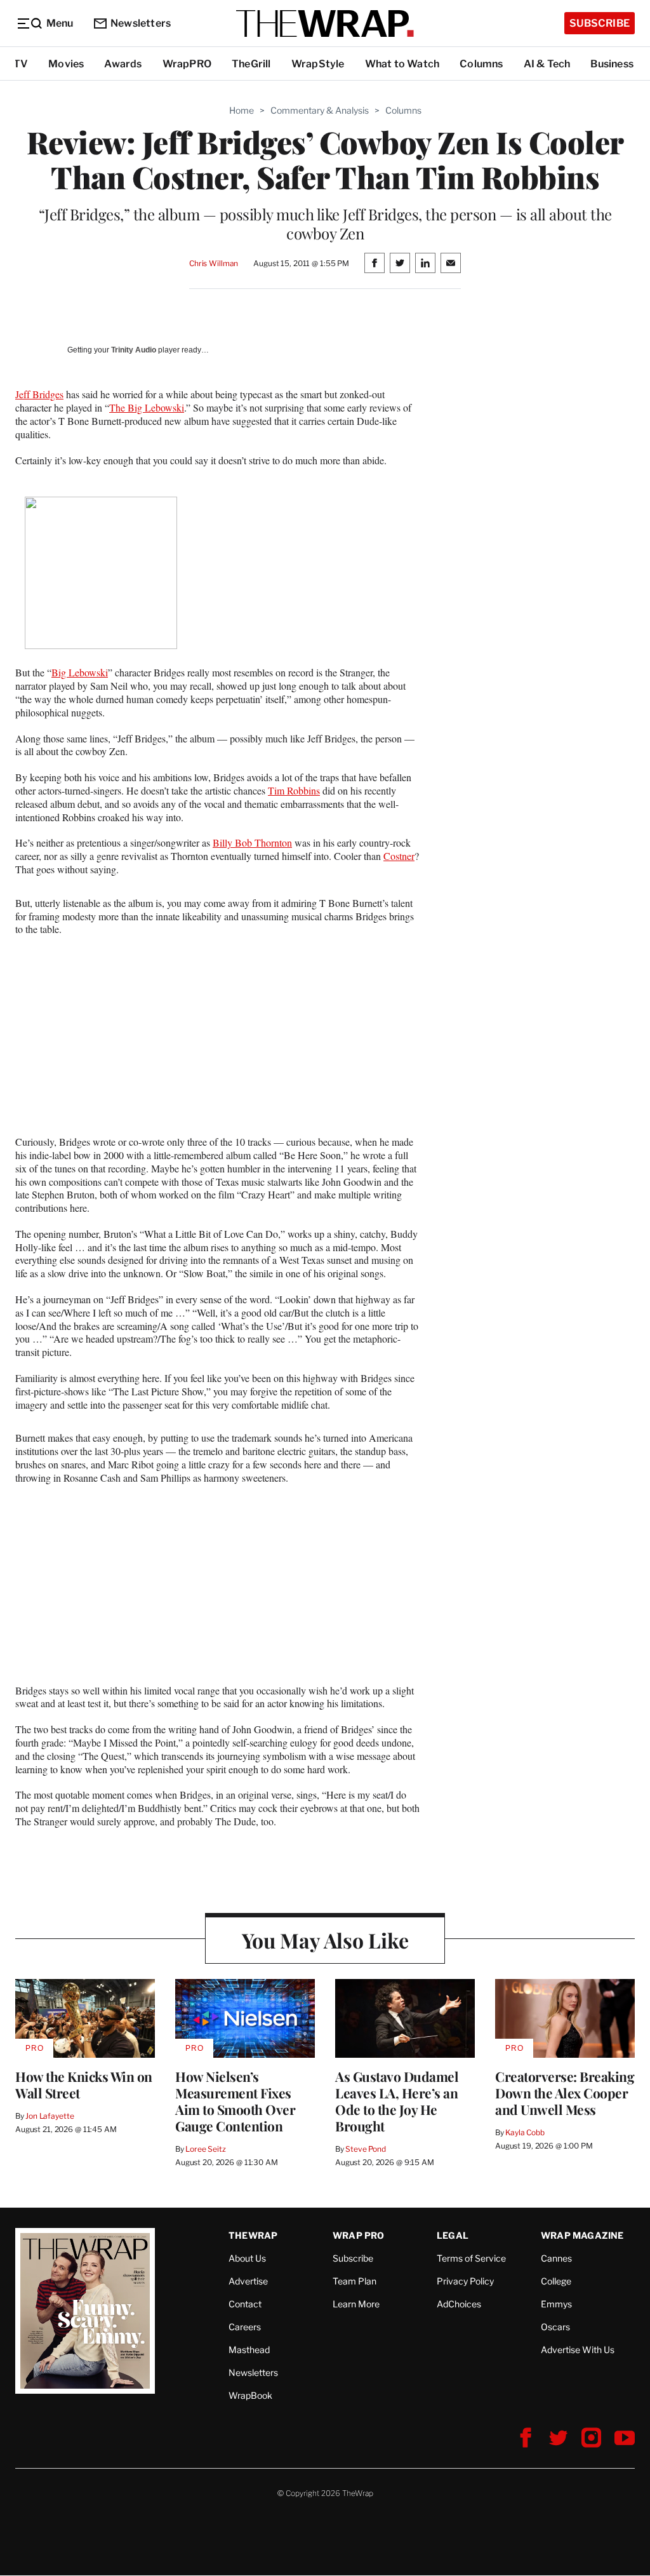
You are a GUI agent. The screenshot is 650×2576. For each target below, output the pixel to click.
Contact (245, 2304)
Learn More (356, 2304)
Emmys (556, 2304)
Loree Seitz (206, 2149)
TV (21, 64)
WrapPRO (187, 64)
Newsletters (141, 23)
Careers (245, 2327)
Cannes (556, 2258)
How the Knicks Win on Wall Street (84, 2084)
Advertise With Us (578, 2350)
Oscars (555, 2327)
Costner (399, 856)
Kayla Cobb (525, 2132)
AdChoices (459, 2304)
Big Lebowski (80, 672)
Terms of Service (471, 2258)
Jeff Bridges (39, 394)
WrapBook (250, 2395)
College (556, 2281)
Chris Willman (214, 263)
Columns (481, 64)
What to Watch (402, 64)
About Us (247, 2258)
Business (612, 64)
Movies (66, 64)
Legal (453, 2235)
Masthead (249, 2350)
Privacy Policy (465, 2281)
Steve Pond (366, 2149)
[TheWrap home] (325, 23)
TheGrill (251, 64)
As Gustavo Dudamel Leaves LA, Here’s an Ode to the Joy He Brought (397, 2101)
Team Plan (355, 2281)
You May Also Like (325, 1940)
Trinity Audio (134, 350)
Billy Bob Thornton (252, 842)
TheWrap (253, 2235)
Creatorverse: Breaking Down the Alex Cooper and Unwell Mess (565, 2093)
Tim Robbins (294, 790)
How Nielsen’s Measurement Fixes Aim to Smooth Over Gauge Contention (235, 2101)
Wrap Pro (359, 2235)
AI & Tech (547, 64)
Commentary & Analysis (320, 110)
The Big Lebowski (147, 407)
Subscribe (600, 23)
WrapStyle (318, 64)
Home (242, 110)
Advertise (248, 2281)
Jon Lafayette (50, 2116)
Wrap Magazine (582, 2235)
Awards (123, 64)
